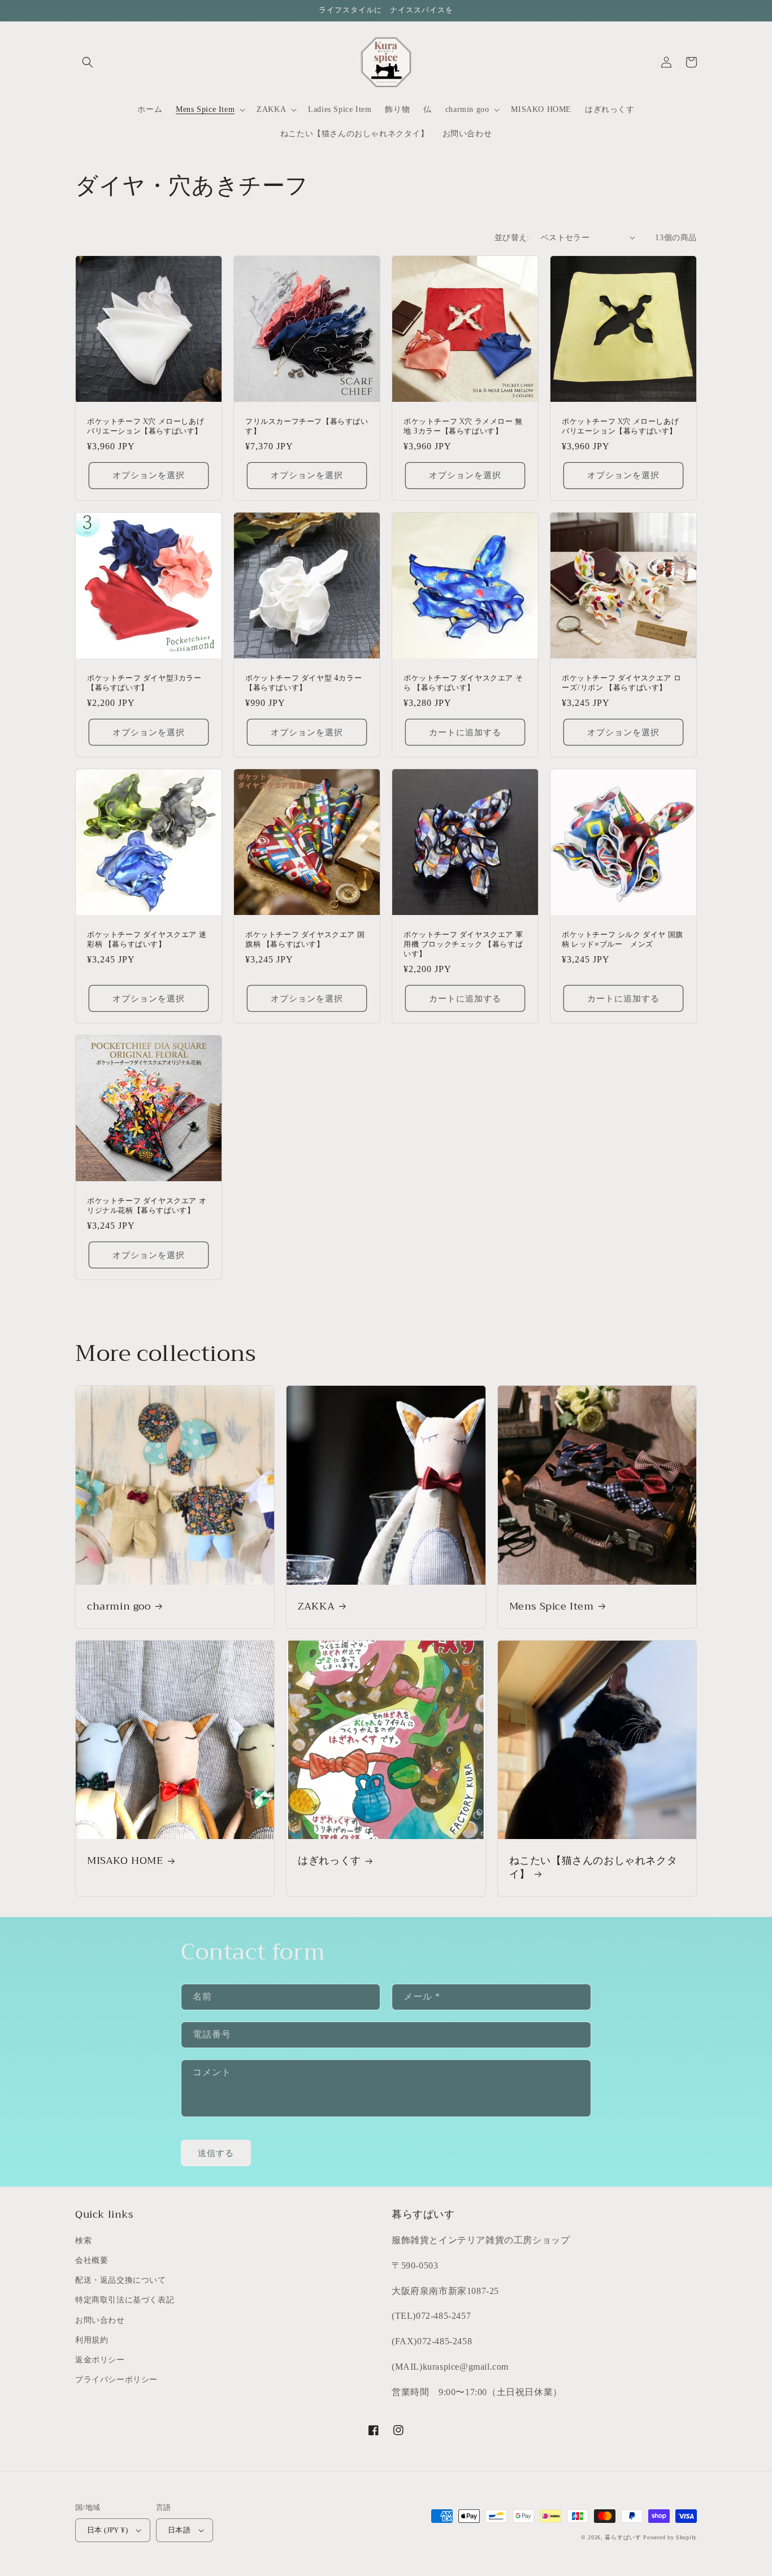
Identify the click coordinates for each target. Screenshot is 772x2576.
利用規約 (92, 2340)
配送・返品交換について (121, 2280)
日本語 (179, 2530)
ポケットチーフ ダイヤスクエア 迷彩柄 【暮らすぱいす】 (147, 940)
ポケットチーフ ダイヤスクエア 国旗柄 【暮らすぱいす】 (305, 940)
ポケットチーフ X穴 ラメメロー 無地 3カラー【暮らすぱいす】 (463, 427)
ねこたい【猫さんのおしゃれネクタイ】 (593, 1868)
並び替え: (512, 238)
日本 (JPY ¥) (107, 2530)
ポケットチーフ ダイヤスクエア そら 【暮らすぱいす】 (463, 683)
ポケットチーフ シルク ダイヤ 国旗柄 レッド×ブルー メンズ (623, 940)
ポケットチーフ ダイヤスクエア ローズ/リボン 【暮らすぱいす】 (621, 683)
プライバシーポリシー (116, 2380)
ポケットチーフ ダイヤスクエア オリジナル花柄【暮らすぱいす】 (147, 1206)
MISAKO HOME (125, 1861)
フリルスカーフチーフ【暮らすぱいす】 (307, 427)
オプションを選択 (149, 475)
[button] (88, 62)
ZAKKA (316, 1606)
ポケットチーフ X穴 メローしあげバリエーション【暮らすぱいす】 (146, 427)
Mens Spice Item (552, 1606)
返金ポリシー (100, 2360)
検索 (83, 2241)
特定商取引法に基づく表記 (125, 2300)
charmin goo (119, 1606)
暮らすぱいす (623, 2537)
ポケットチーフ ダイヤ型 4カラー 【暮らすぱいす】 (303, 683)
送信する (216, 2153)
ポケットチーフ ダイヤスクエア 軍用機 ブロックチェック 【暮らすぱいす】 (463, 945)
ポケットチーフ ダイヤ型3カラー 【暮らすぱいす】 (144, 683)
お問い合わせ (100, 2320)
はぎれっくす (329, 1861)
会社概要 (92, 2260)
